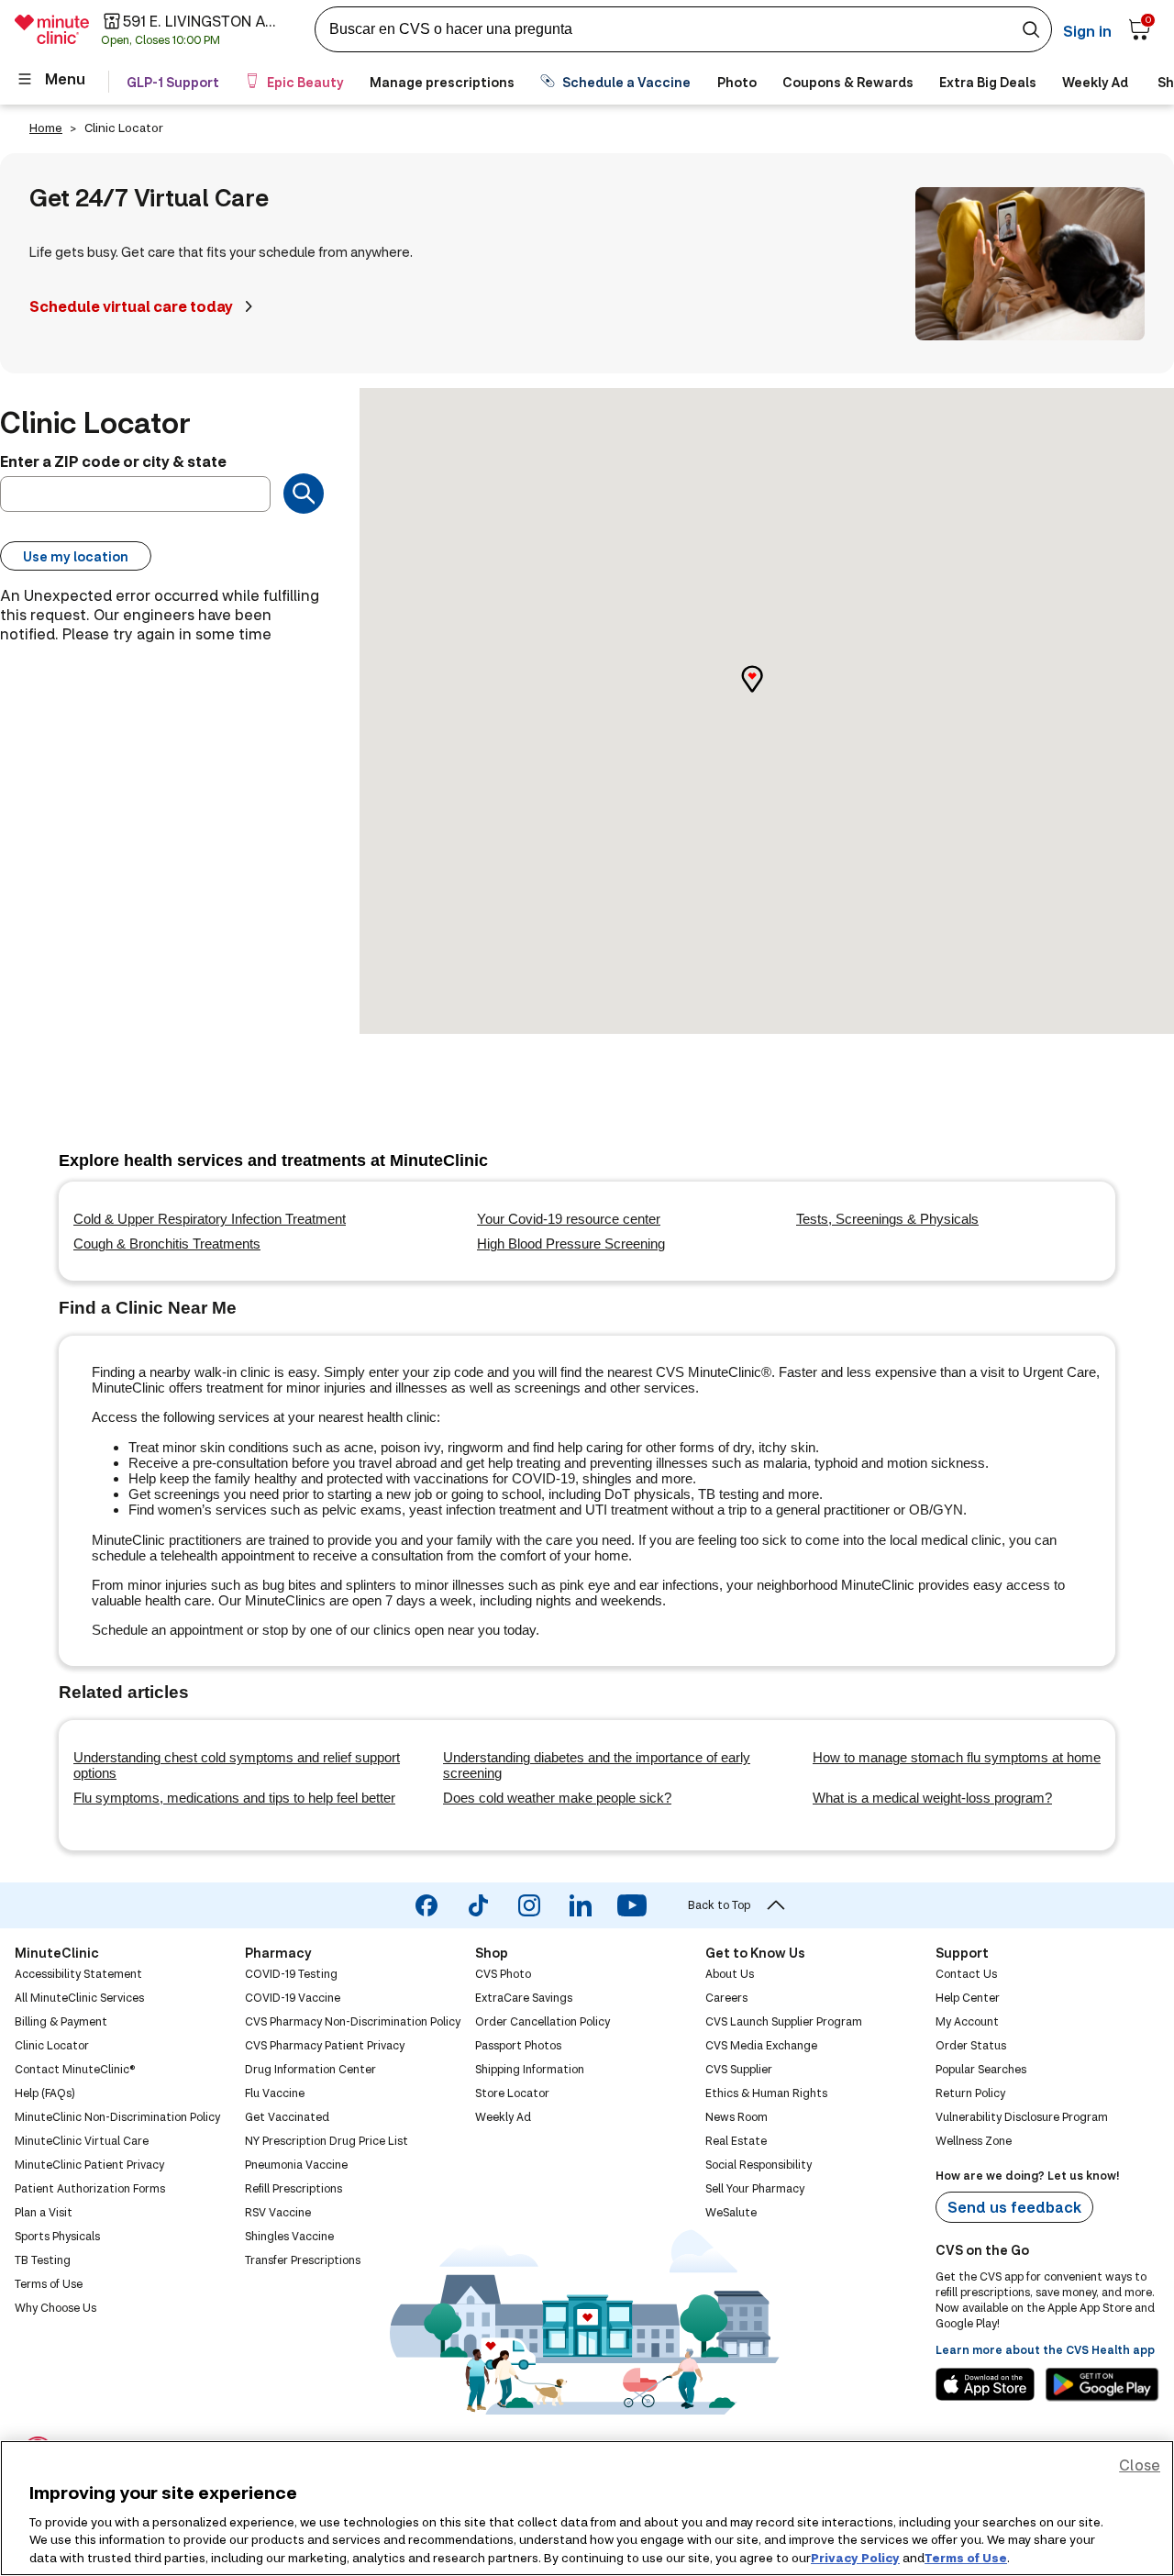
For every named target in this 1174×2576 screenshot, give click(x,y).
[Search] (304, 494)
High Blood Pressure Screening (571, 1244)
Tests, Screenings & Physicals (887, 1219)
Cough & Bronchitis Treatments (167, 1244)
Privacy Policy (855, 2557)
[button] (767, 695)
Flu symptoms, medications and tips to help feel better (234, 1798)
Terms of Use (966, 2557)
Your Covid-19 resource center (569, 1219)
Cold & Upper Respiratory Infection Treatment (210, 1219)
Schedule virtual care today (131, 306)
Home (46, 128)
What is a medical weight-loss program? (932, 1798)
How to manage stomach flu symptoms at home (957, 1757)
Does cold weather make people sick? (557, 1798)
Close (1140, 2465)
